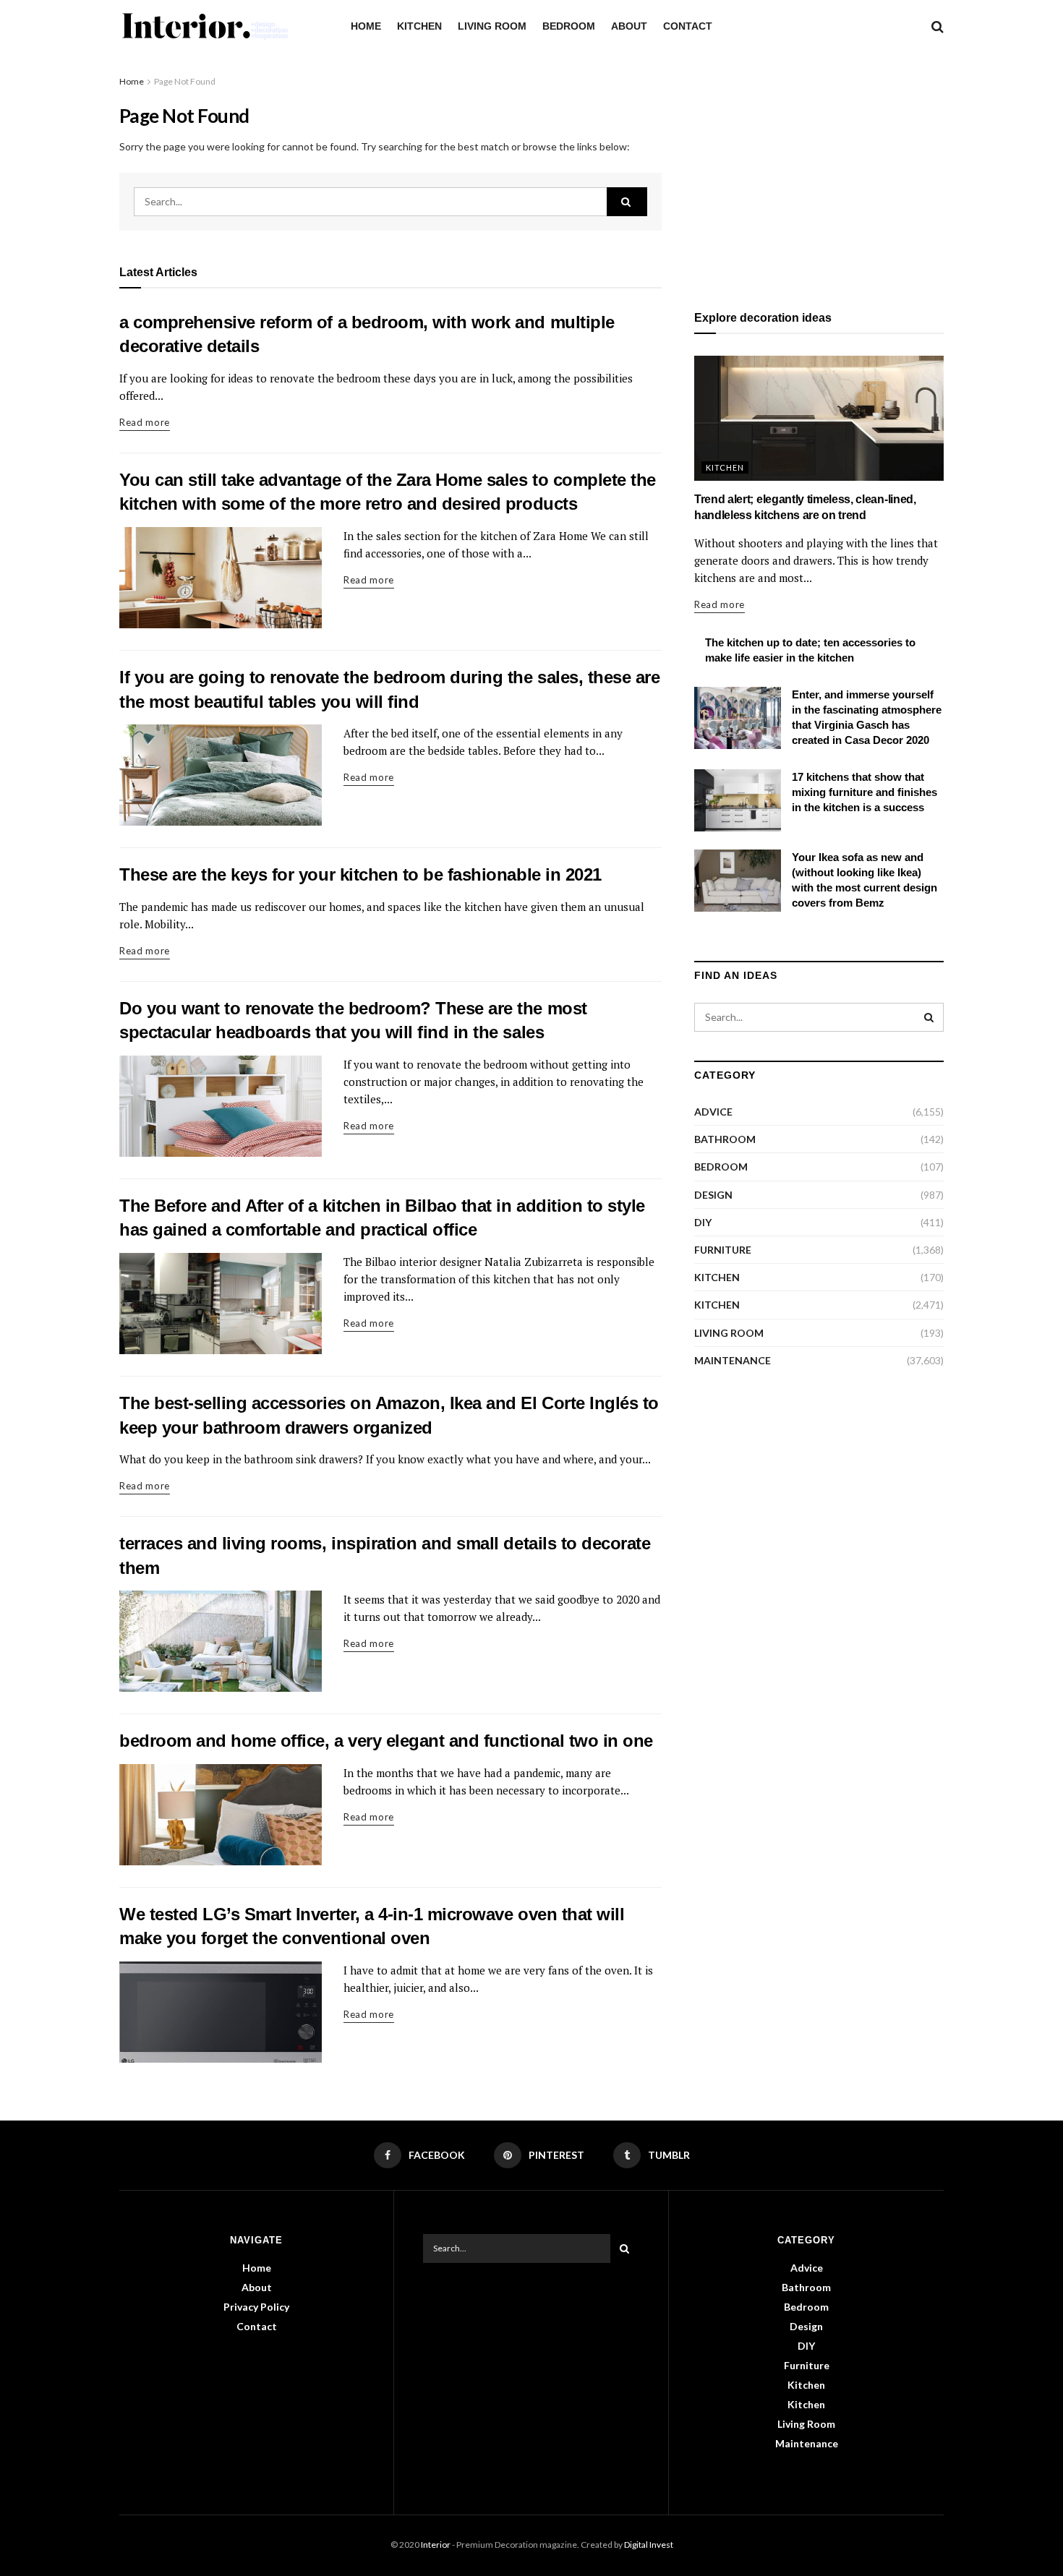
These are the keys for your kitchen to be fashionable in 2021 (360, 874)
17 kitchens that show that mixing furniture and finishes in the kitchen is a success (865, 792)
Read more (145, 422)
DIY (703, 1222)
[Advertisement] (819, 175)
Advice (713, 1112)
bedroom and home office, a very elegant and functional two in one (386, 1741)
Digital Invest (649, 2545)
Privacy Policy (256, 2307)
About (629, 26)
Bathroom (725, 1139)
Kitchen (419, 26)
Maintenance (733, 1360)
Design (713, 1195)
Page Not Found (185, 81)
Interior (436, 2545)
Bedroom (569, 26)
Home (366, 26)
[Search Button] (627, 202)
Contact (688, 26)
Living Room (492, 26)
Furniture (723, 1250)
